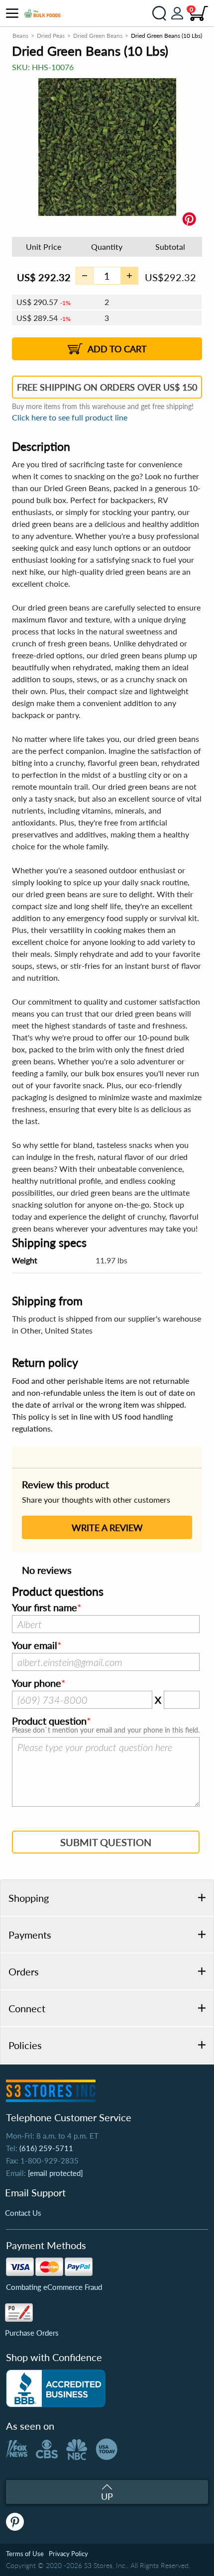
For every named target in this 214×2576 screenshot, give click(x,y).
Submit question (106, 1842)
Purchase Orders (32, 2333)
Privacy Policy (68, 2554)
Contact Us (23, 2213)
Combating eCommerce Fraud (54, 2287)
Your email (35, 1646)
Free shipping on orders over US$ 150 (107, 387)
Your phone (37, 1683)
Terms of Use (25, 2554)
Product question (49, 1721)
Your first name (45, 1608)
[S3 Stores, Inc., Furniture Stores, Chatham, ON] (56, 2388)
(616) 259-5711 (46, 2148)
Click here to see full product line (70, 417)
